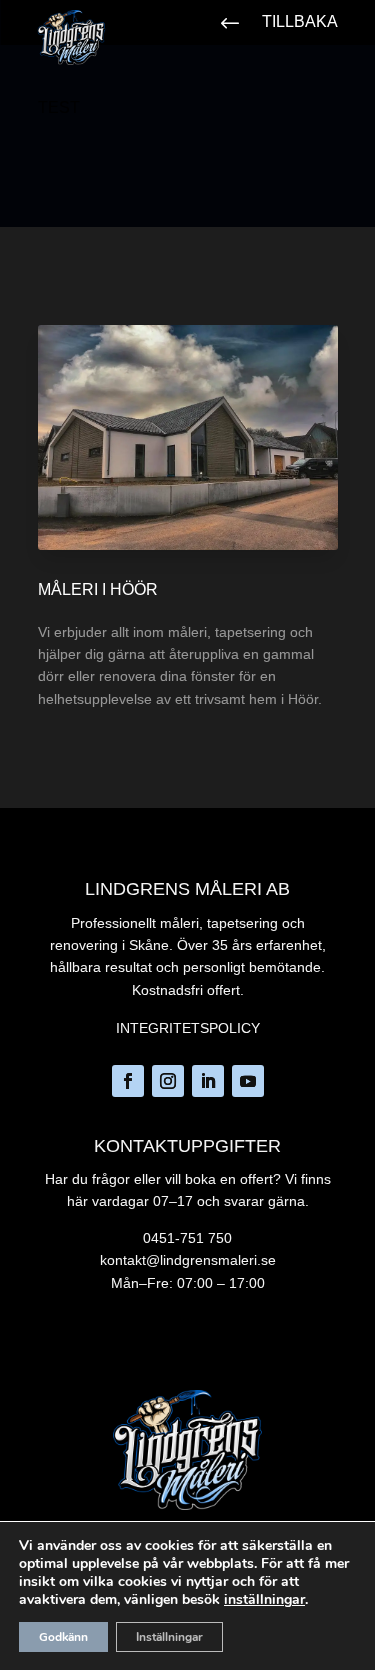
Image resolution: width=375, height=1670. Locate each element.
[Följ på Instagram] (168, 1081)
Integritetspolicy (188, 1028)
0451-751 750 (187, 1238)
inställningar (264, 1600)
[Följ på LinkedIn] (208, 1081)
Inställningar (169, 1637)
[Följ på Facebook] (128, 1081)
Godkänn (63, 1637)
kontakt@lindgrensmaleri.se (188, 1260)
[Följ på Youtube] (248, 1081)
